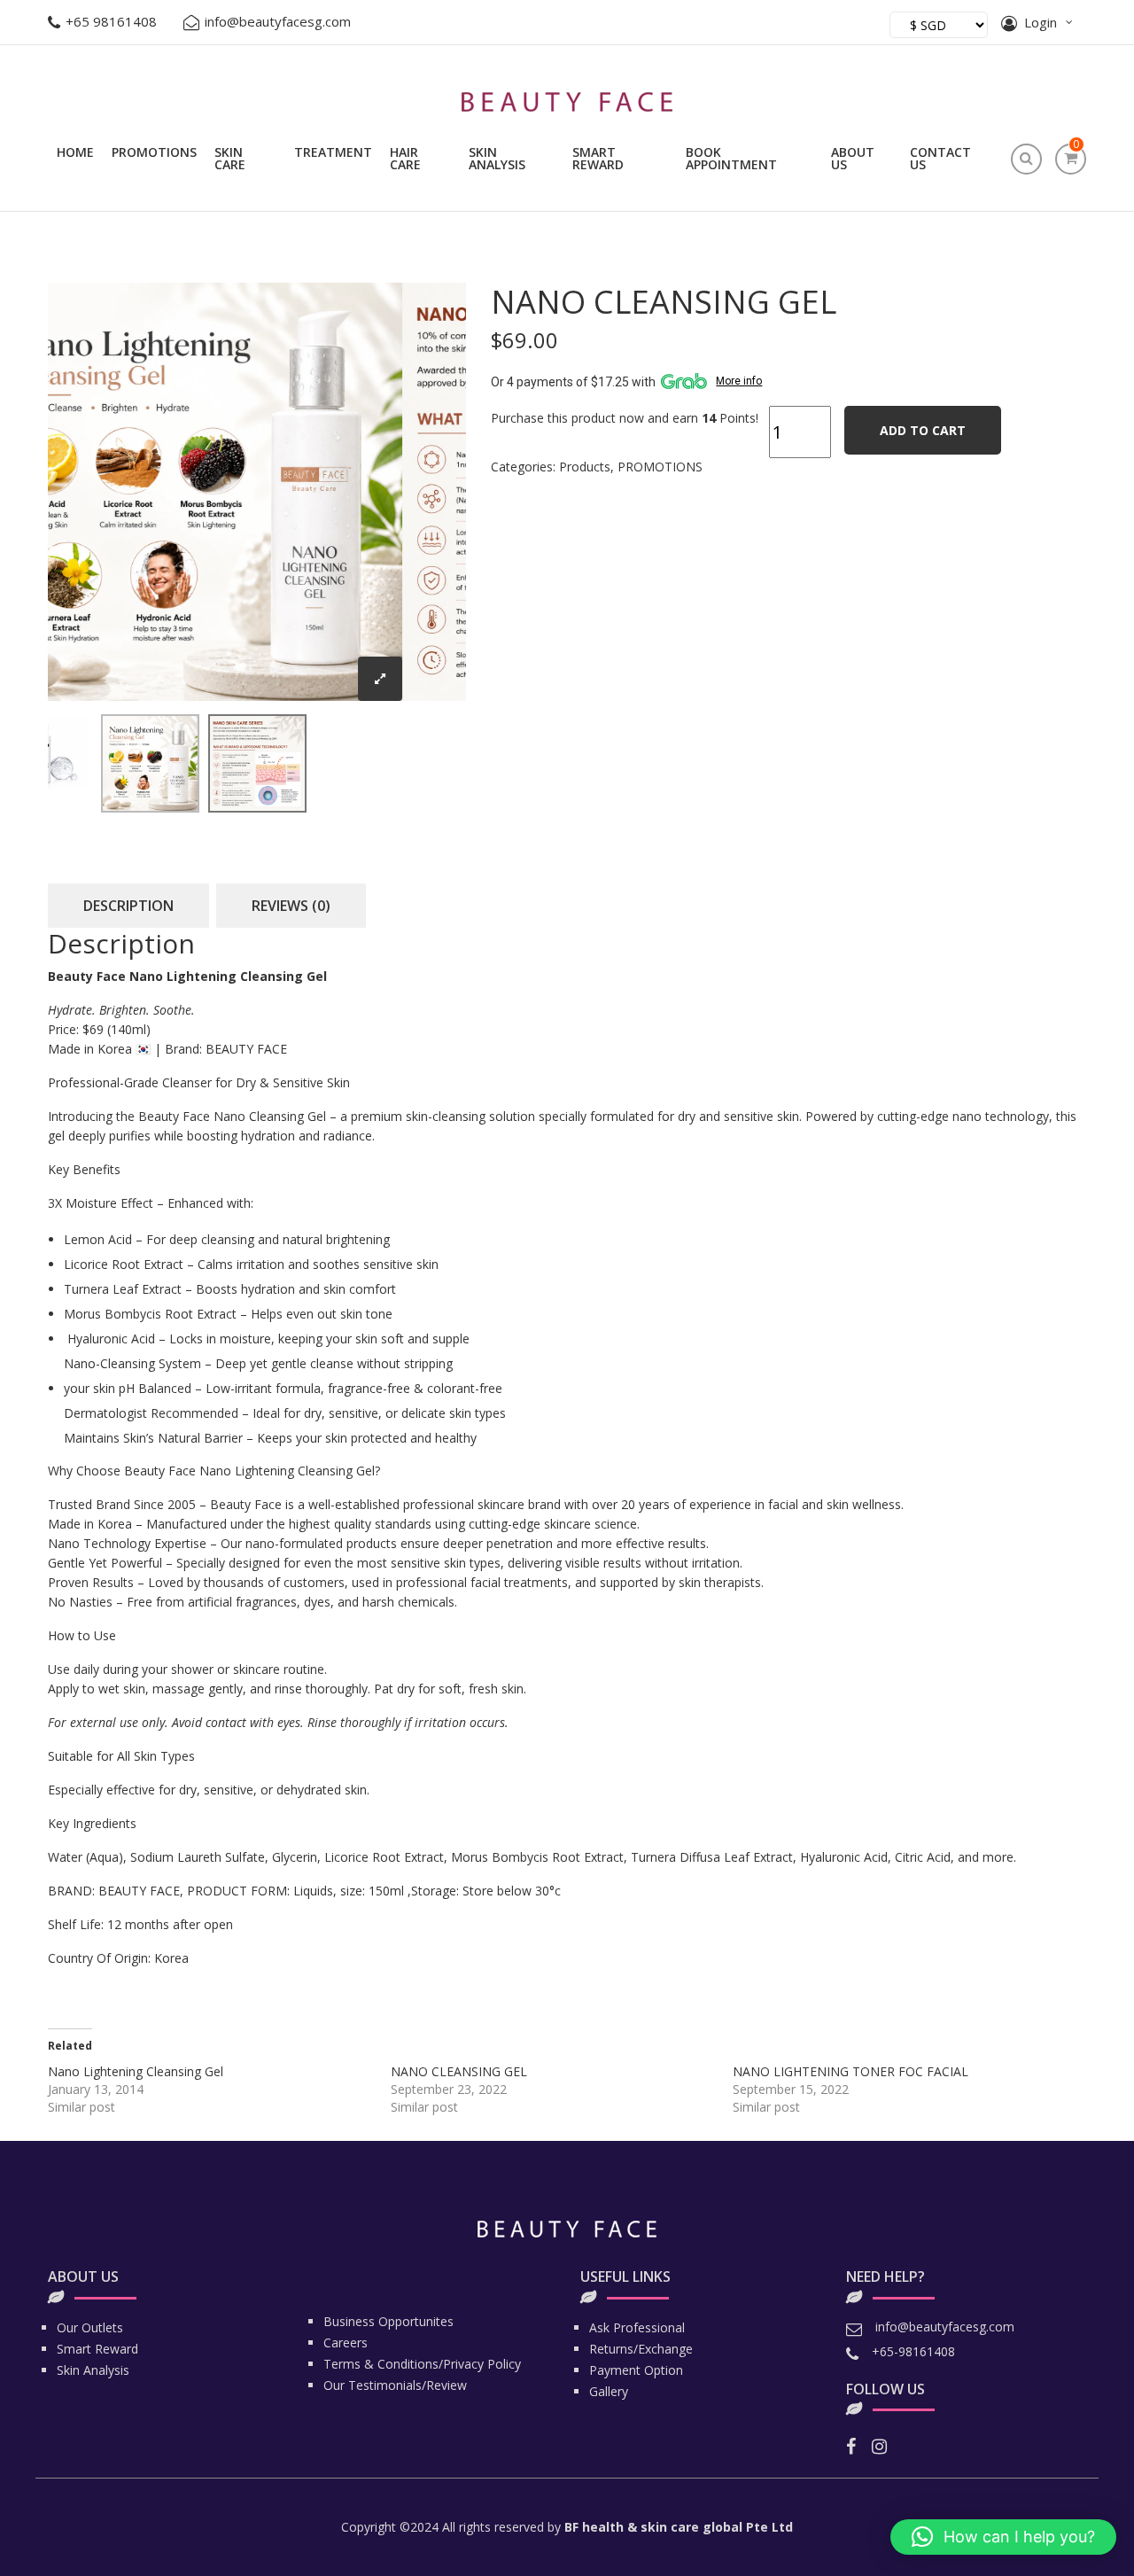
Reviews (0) (291, 906)
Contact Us (940, 158)
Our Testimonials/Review (395, 2385)
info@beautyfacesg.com (278, 21)
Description (128, 906)
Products (585, 467)
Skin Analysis (497, 158)
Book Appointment (731, 158)
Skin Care (230, 158)
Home (75, 152)
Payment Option (636, 2370)
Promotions (154, 152)
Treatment (333, 152)
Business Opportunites (388, 2321)
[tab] (128, 906)
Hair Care (405, 158)
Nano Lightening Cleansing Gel (136, 2071)
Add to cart (923, 430)
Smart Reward (598, 158)
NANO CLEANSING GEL (459, 2071)
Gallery (609, 2391)
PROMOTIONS (660, 467)
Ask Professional (637, 2327)
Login (1041, 22)
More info (739, 381)
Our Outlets (90, 2327)
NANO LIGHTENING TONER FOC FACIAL (850, 2071)
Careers (346, 2343)
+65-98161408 (913, 2351)
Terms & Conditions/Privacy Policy (422, 2364)
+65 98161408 (111, 21)
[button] (1003, 2537)
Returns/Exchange (641, 2349)
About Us (853, 158)
